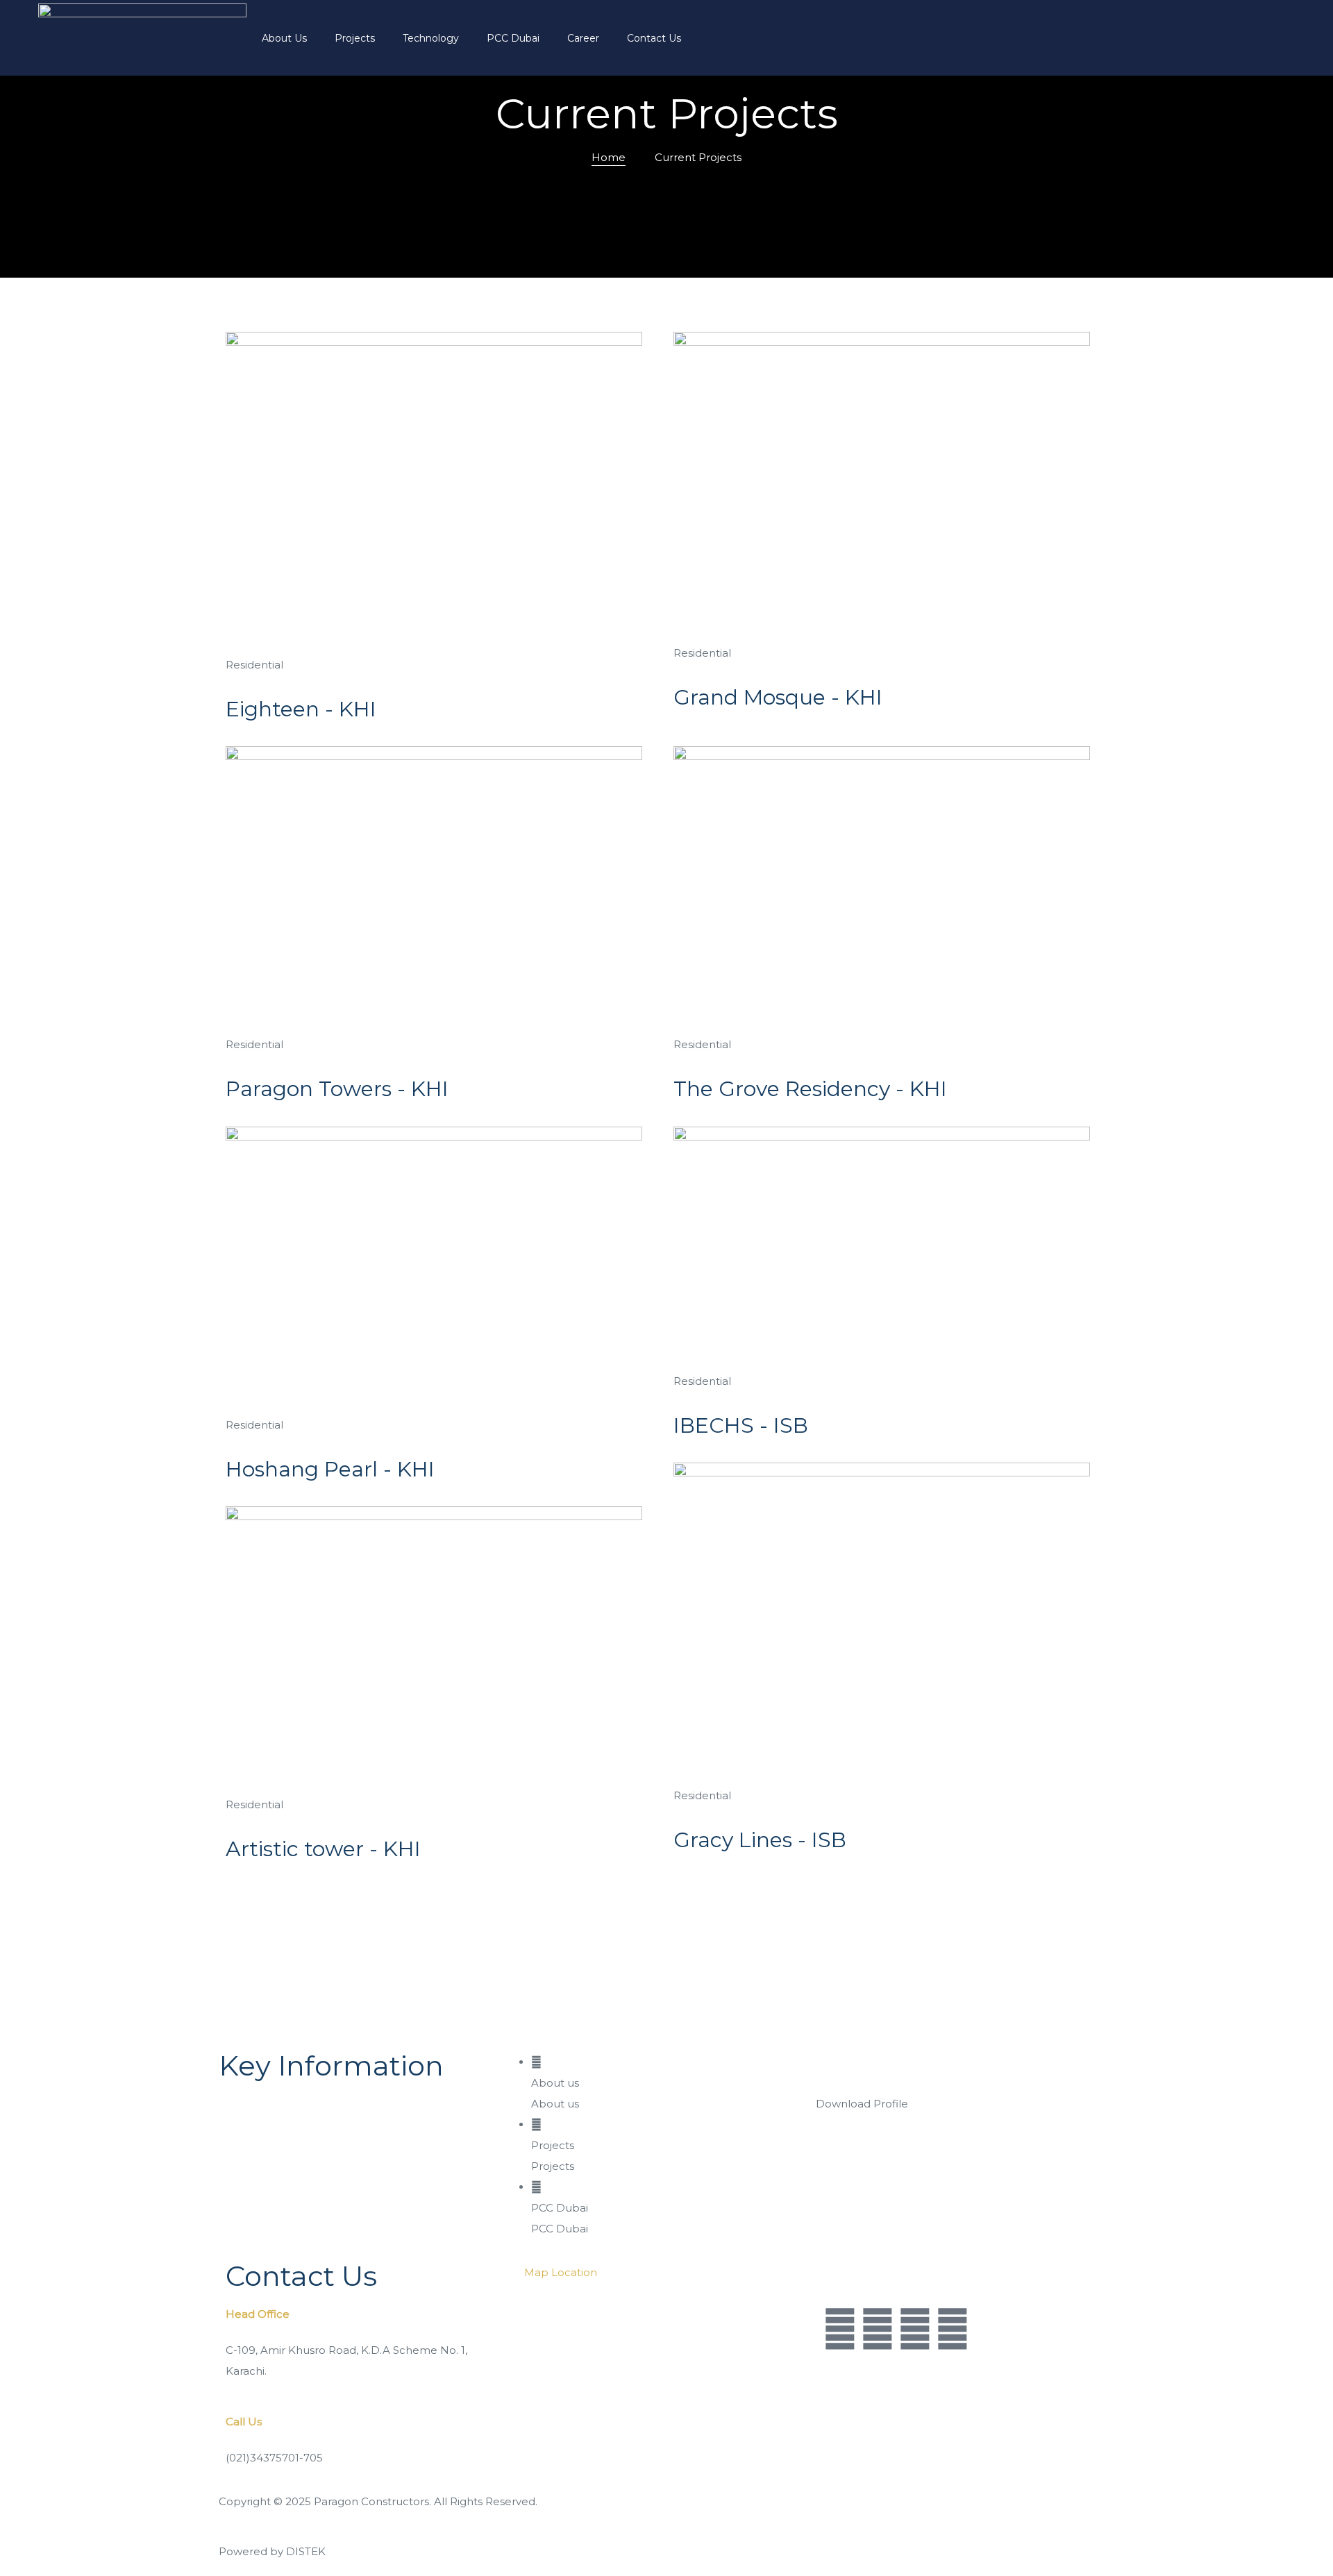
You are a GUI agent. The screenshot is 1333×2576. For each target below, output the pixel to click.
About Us (284, 38)
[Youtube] (878, 2330)
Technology (431, 38)
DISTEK (306, 2551)
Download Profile (862, 2104)
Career (583, 38)
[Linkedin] (953, 2330)
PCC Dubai (513, 38)
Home (609, 157)
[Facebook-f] (840, 2330)
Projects (355, 38)
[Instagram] (915, 2330)
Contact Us (654, 38)
